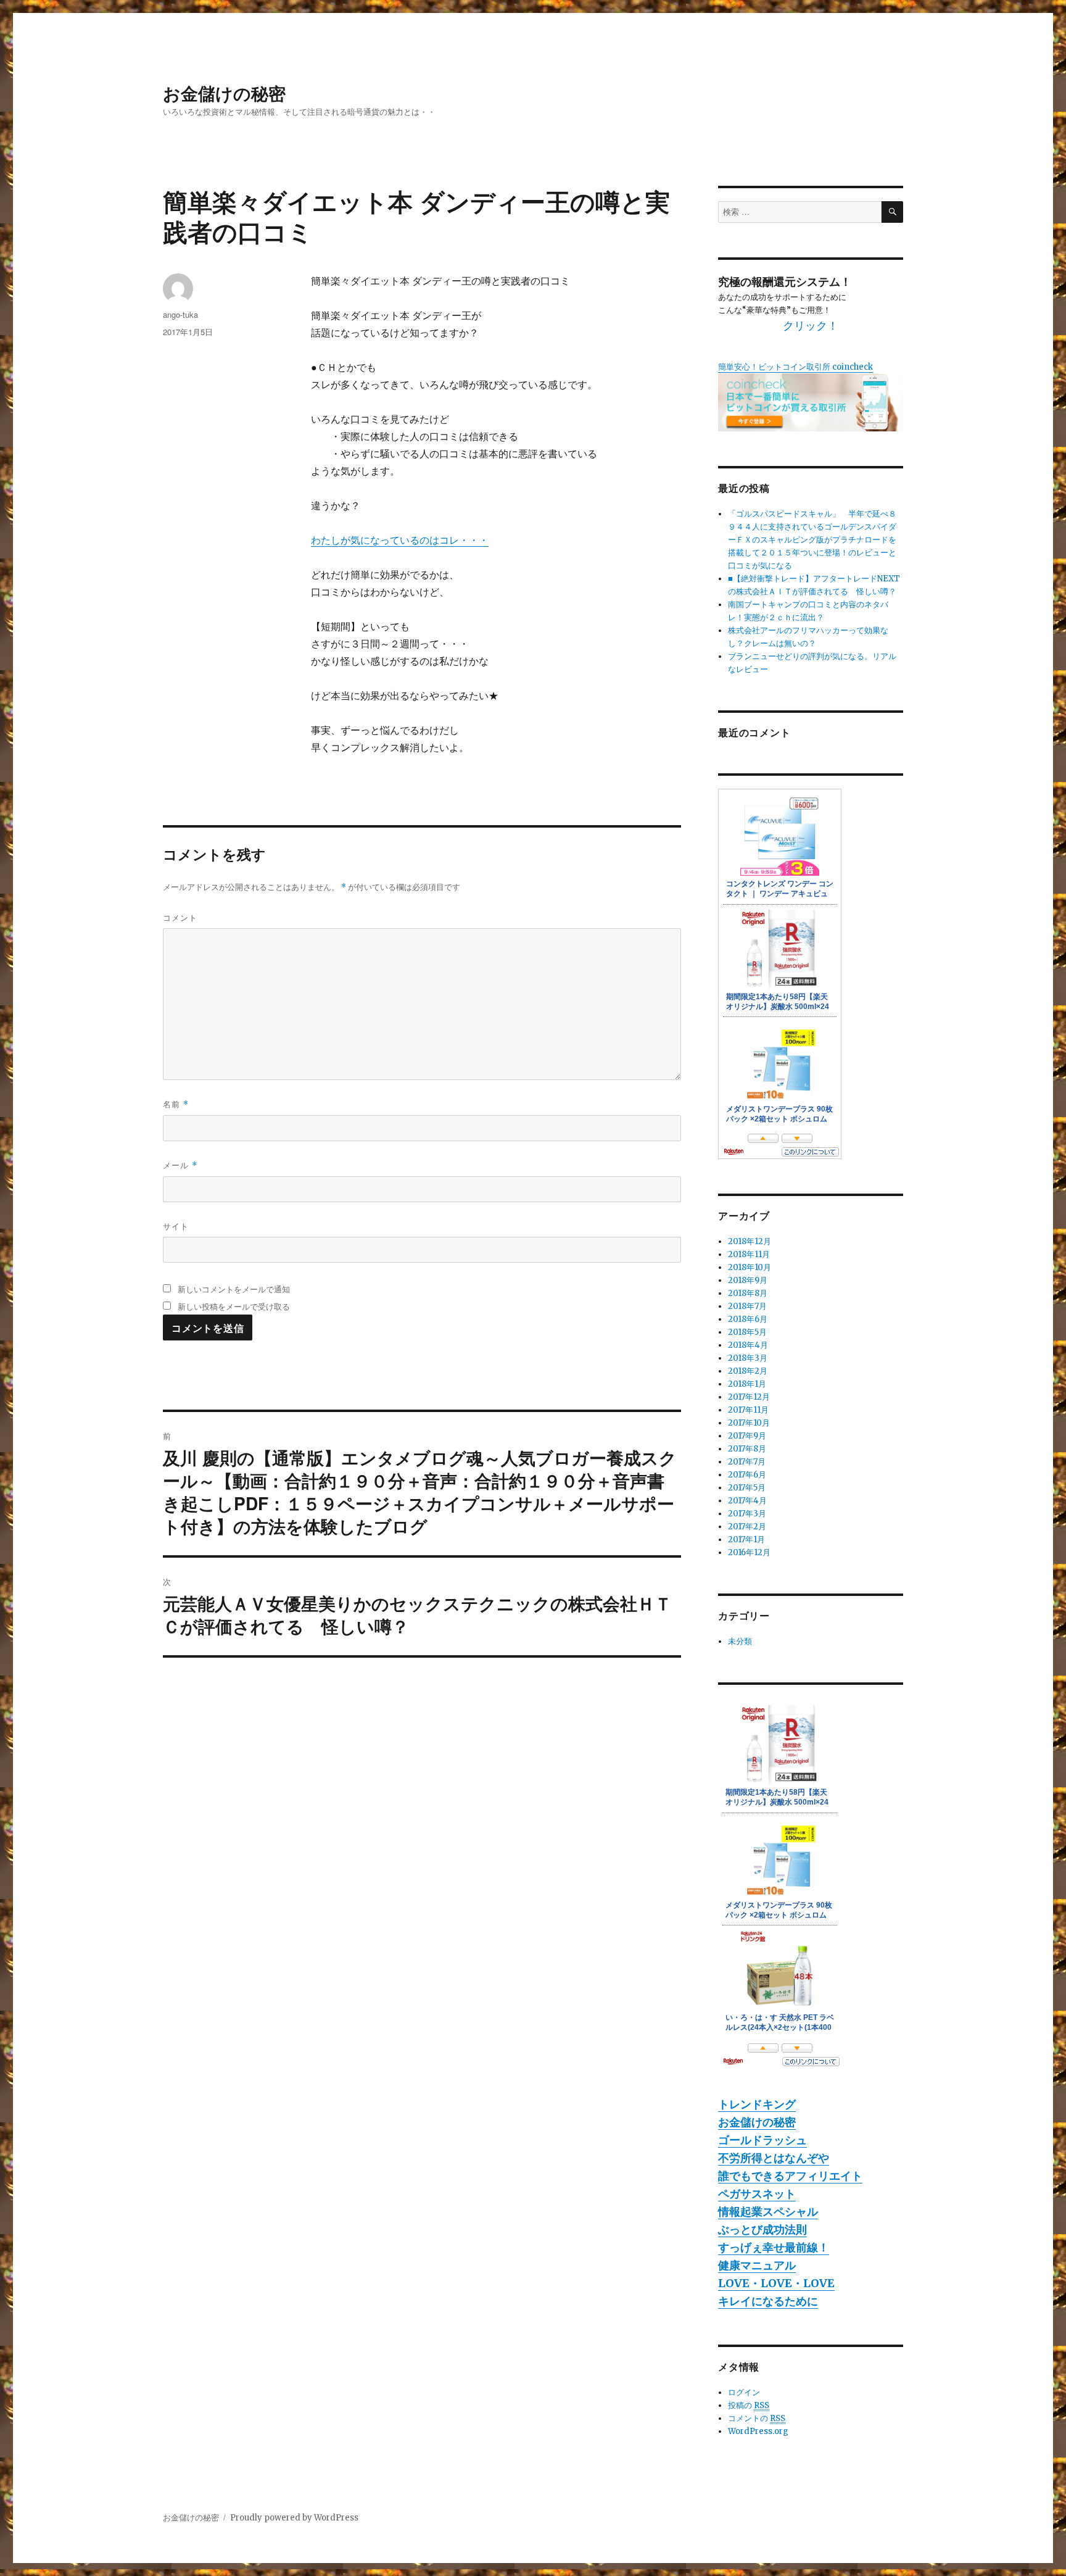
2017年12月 (749, 1397)
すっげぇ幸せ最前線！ (774, 2247)
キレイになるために (768, 2301)
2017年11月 (748, 1410)
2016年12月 (749, 1552)
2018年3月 (748, 1358)
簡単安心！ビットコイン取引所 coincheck (795, 367)
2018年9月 (748, 1280)
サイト (176, 1226)
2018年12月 (750, 1241)
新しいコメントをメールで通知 (234, 1289)
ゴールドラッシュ (762, 2140)
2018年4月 (748, 1345)
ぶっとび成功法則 (762, 2229)
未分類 (740, 1641)
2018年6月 (748, 1319)
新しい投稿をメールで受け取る (234, 1306)
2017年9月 (747, 1436)
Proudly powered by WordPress (294, 2518)
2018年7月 (747, 1306)
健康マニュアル (757, 2265)
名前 (176, 1104)
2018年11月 (749, 1254)
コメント (180, 917)
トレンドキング (757, 2104)
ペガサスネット (757, 2194)
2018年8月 (748, 1293)
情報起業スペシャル (768, 2212)
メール (180, 1165)
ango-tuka (180, 314)
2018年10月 (750, 1267)
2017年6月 (747, 1475)
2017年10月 (749, 1423)
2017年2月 (747, 1527)
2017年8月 (747, 1449)
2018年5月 (747, 1332)
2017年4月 (747, 1501)
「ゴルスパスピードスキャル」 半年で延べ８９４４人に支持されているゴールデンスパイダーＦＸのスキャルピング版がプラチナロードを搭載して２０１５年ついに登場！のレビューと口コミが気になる (812, 540)
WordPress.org (758, 2431)
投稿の (749, 2405)
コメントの (757, 2418)
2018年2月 (748, 1371)
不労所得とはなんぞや (774, 2158)
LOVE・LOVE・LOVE (776, 2283)
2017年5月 (747, 1488)
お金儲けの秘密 (224, 93)
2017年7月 (747, 1462)
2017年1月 (746, 1539)
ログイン (744, 2392)
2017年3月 (747, 1514)
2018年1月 (747, 1384)
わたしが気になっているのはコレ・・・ (400, 540)
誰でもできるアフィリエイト (790, 2176)
